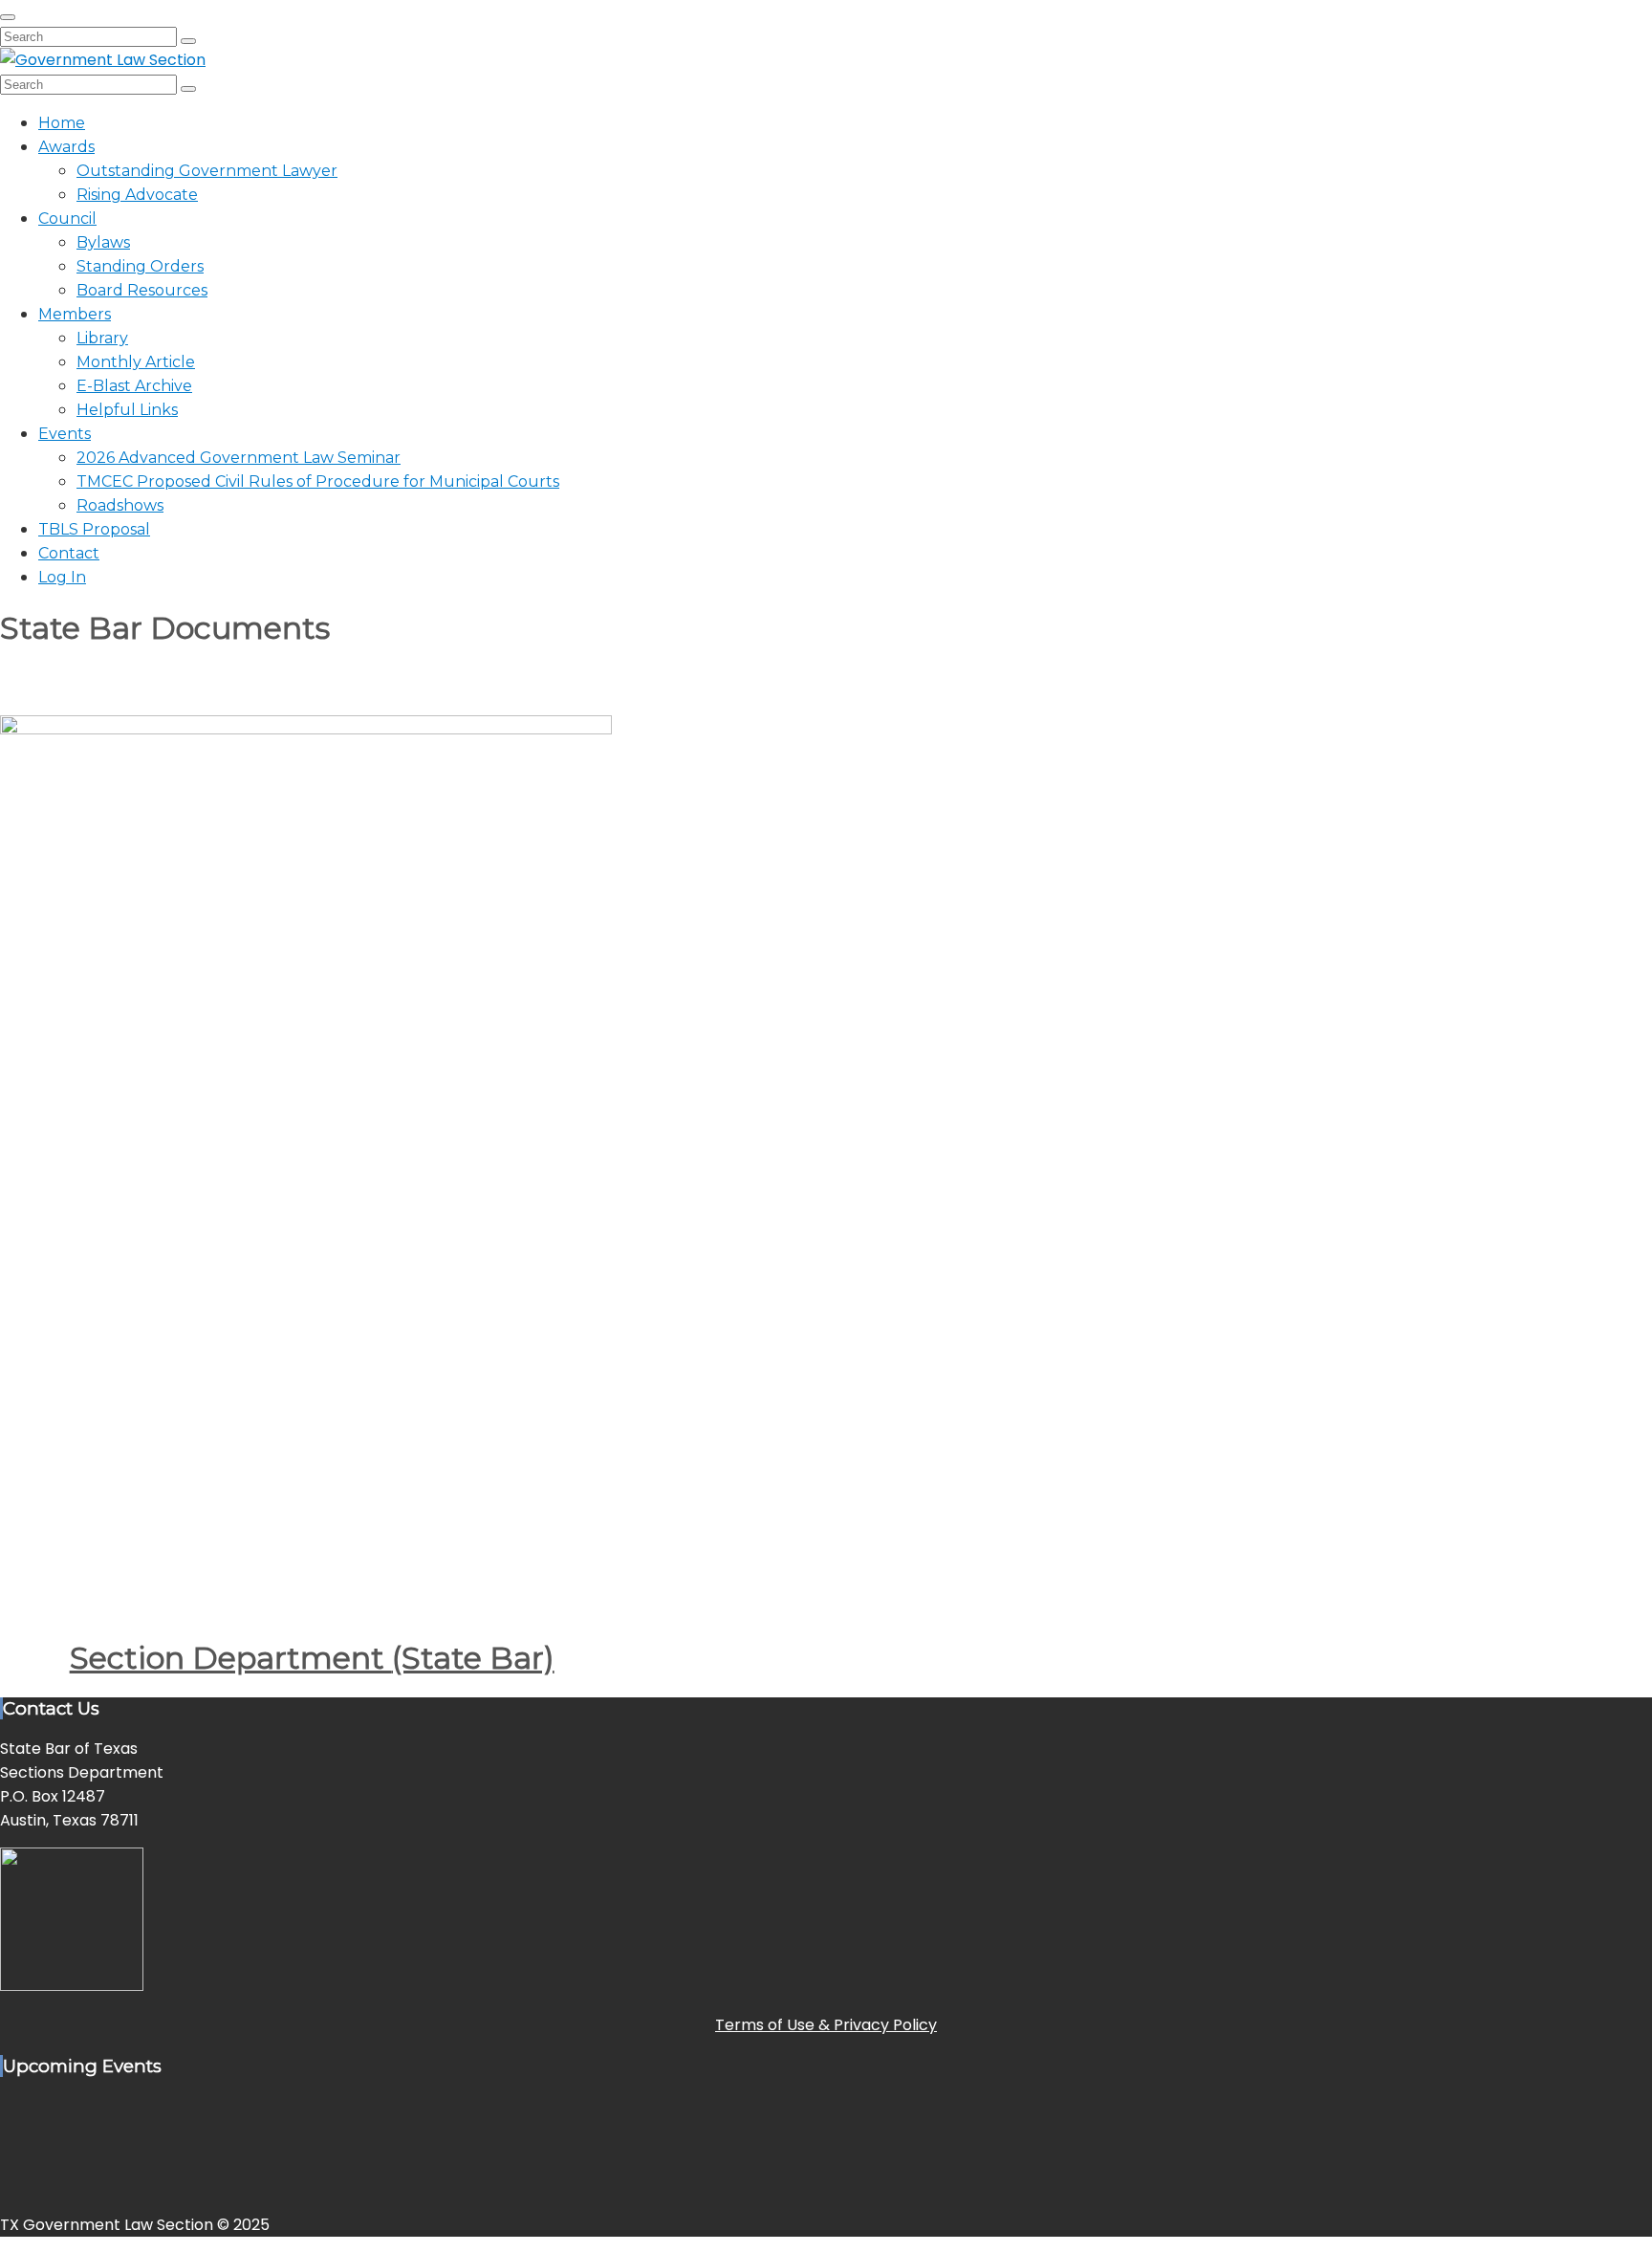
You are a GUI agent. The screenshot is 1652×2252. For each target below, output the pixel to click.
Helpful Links (127, 410)
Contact (69, 553)
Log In (62, 577)
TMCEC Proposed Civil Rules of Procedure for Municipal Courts (318, 481)
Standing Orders (140, 266)
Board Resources (142, 290)
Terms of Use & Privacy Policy (826, 2025)
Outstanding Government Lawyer (207, 171)
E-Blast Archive (134, 386)
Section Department (231, 1658)
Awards (66, 147)
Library (102, 338)
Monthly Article (136, 362)
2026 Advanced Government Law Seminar (239, 458)
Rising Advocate (137, 195)
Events (65, 434)
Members (75, 314)
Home (62, 123)
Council (67, 219)
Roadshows (120, 505)
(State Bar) (473, 1658)
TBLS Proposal (94, 529)
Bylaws (103, 242)
